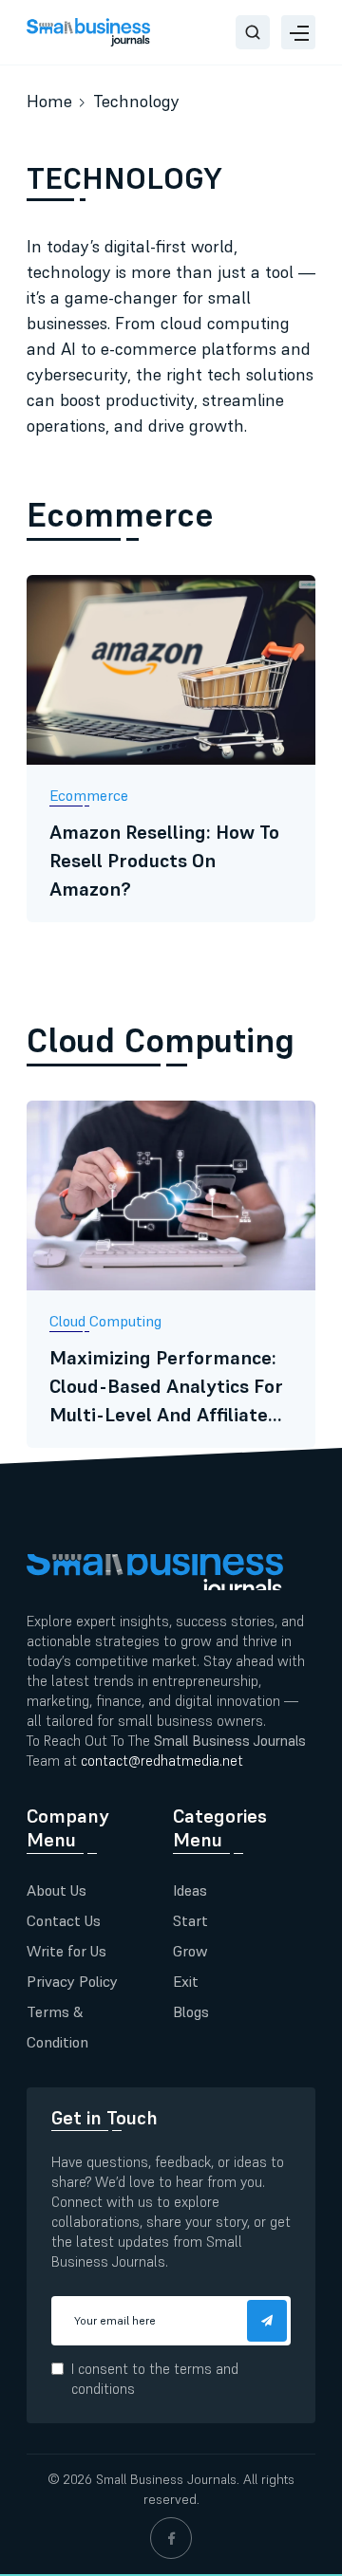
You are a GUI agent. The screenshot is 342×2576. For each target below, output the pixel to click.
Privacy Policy (72, 1981)
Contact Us (64, 1920)
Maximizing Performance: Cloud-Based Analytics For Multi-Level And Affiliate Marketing (166, 1387)
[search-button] (253, 32)
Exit (186, 1981)
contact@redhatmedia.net (162, 1761)
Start (190, 1920)
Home (49, 101)
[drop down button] (298, 32)
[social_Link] (171, 2538)
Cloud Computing (161, 1040)
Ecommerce (120, 515)
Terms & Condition (57, 2027)
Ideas (190, 1890)
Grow (190, 1951)
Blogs (191, 2011)
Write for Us (66, 1951)
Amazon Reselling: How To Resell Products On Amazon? (164, 861)
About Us (57, 1890)
